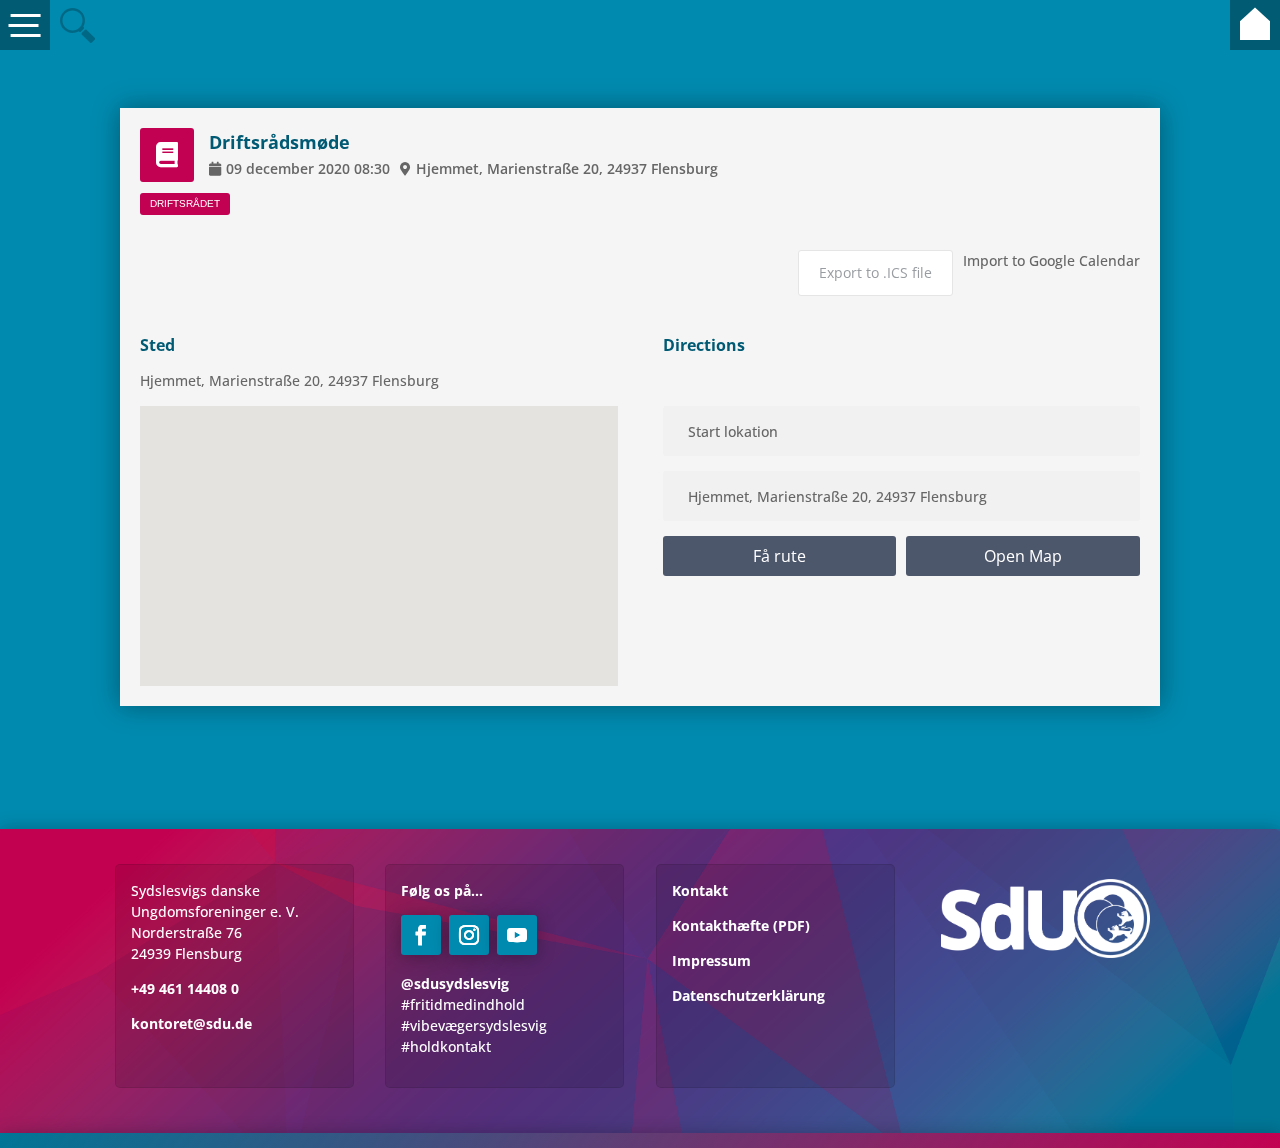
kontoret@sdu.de (191, 1023)
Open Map (1023, 556)
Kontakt (700, 890)
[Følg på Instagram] (469, 935)
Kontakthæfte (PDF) (741, 925)
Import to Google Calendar (1051, 260)
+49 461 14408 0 (185, 988)
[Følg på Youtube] (517, 935)
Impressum (711, 960)
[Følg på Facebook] (421, 935)
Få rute (779, 556)
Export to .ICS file (875, 272)
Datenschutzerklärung (748, 995)
